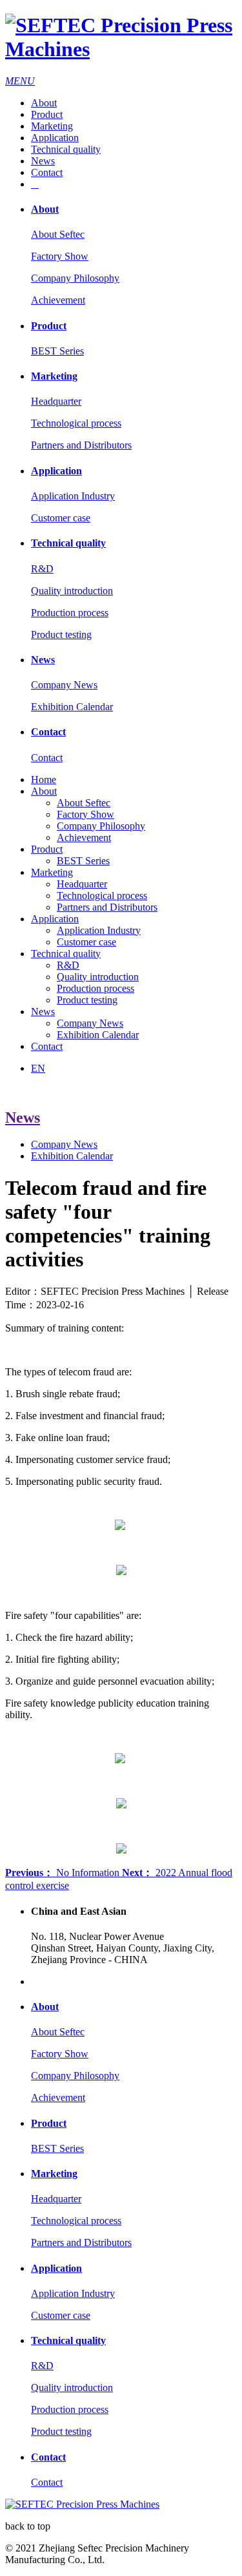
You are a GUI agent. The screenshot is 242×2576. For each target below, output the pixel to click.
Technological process (76, 423)
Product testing (61, 634)
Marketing (52, 126)
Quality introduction (72, 591)
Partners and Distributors (81, 445)
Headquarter (56, 401)
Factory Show (60, 256)
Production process (70, 613)
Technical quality (66, 149)
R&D (42, 569)
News (43, 161)
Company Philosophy (75, 278)
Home (44, 780)
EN (38, 1068)
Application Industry (73, 496)
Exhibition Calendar (72, 707)
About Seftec (58, 234)
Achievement (58, 300)
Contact (47, 172)
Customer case (61, 518)
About (44, 103)
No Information (64, 1873)
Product (47, 114)
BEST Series (57, 351)
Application (55, 138)
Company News (64, 685)
